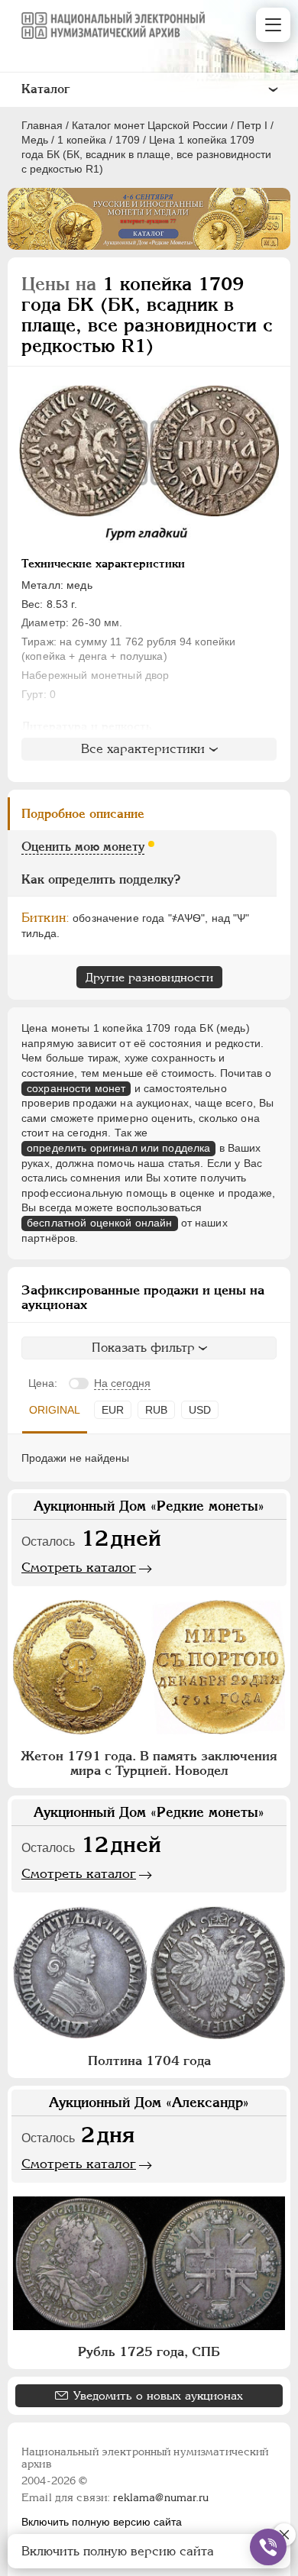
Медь (35, 140)
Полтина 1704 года (149, 2060)
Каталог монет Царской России (150, 125)
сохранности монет (76, 1088)
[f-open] (268, 2547)
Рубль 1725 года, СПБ (149, 2351)
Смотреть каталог (79, 1567)
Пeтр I (252, 125)
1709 (128, 140)
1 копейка (82, 140)
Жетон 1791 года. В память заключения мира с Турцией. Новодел (149, 1763)
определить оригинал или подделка (118, 1148)
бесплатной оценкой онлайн (100, 1223)
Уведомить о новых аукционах (158, 2395)
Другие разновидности (149, 977)
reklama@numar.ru (161, 2497)
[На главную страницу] (113, 25)
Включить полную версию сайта (102, 2522)
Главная (42, 125)
